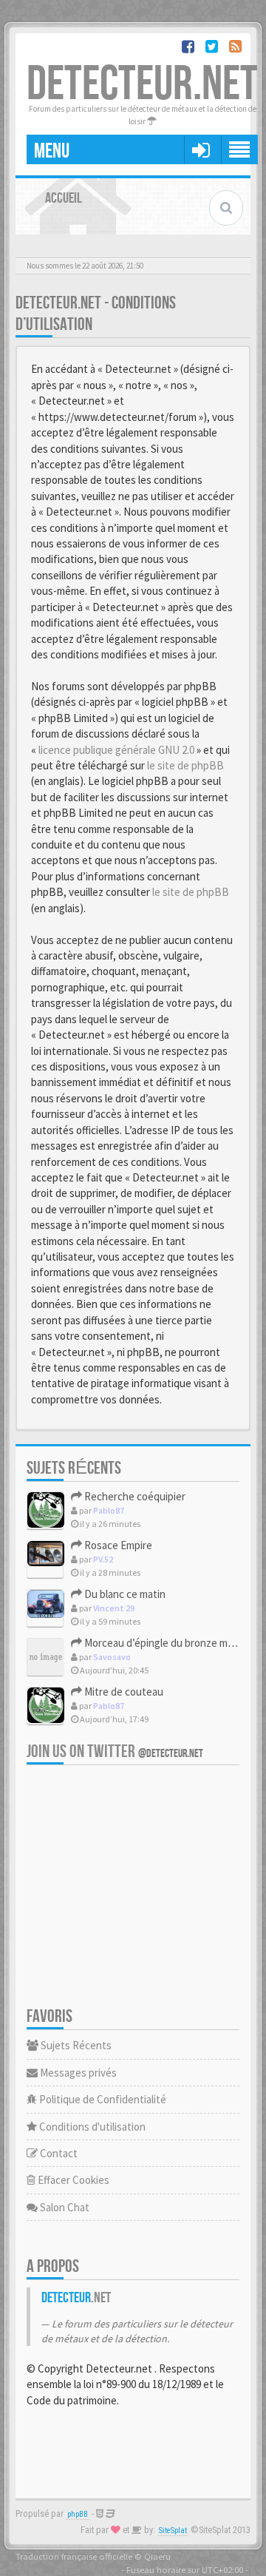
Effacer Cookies (72, 2180)
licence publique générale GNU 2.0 (116, 750)
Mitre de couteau (123, 1692)
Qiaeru (157, 2556)
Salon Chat (64, 2207)
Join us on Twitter (115, 1751)
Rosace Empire (117, 1545)
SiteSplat (173, 2531)
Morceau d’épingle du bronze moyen (166, 1643)
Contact (58, 2153)
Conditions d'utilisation (91, 2127)
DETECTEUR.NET (142, 85)
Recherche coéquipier (134, 1496)
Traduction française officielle (74, 2556)
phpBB (78, 2514)
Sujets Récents (75, 2045)
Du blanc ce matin (124, 1594)
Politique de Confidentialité (102, 2099)
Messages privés (77, 2073)
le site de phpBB (185, 765)
